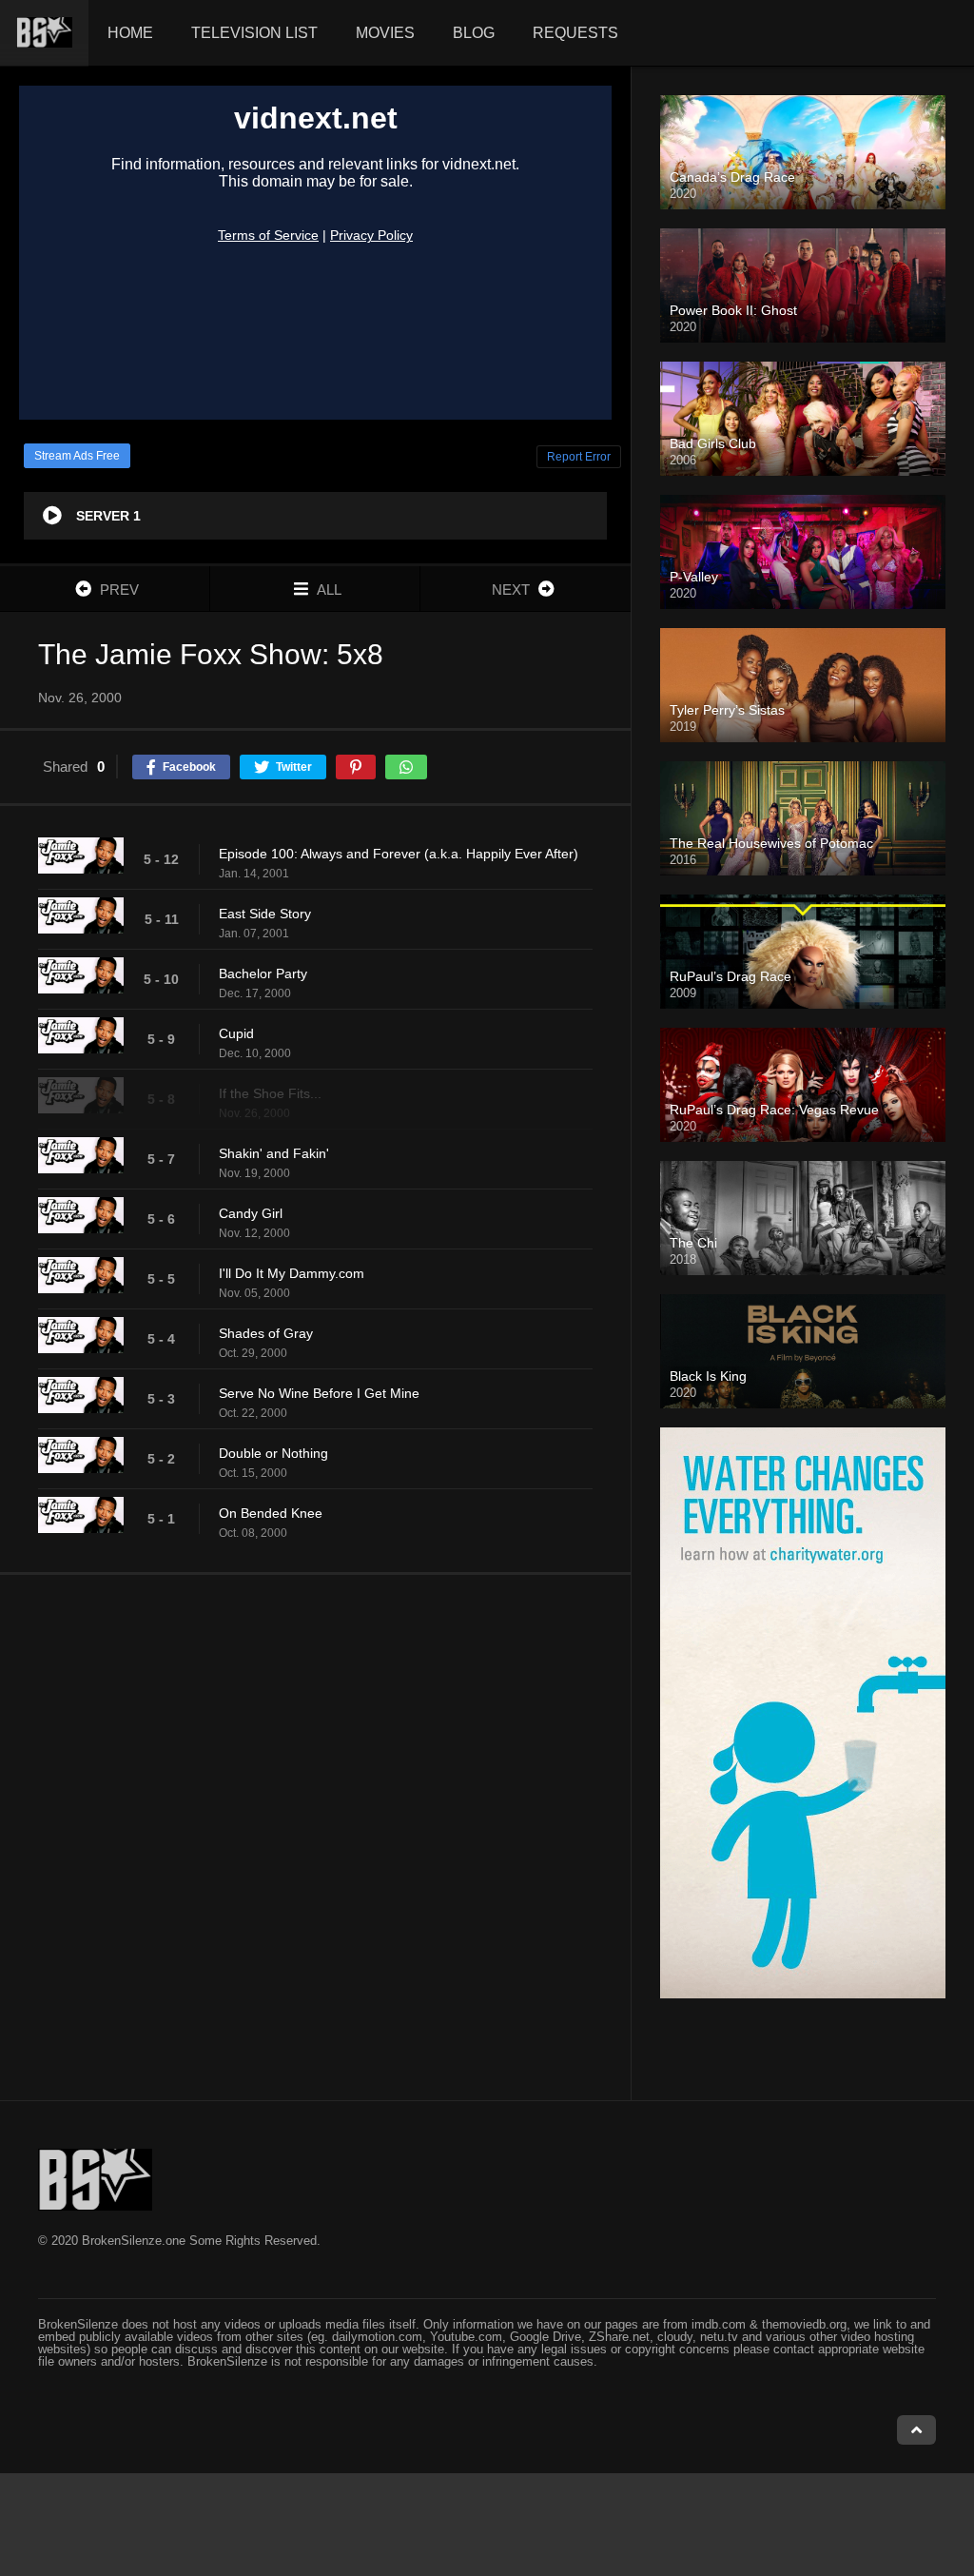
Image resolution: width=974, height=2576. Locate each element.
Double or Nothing (273, 1453)
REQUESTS (575, 33)
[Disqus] (315, 1837)
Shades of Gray (266, 1333)
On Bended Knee (271, 1513)
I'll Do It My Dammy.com (292, 1273)
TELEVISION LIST (254, 33)
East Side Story (265, 914)
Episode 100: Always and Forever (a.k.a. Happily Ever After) (399, 854)
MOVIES (385, 33)
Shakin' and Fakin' (274, 1153)
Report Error (579, 457)
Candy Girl (251, 1213)
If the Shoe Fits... (270, 1093)
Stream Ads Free (77, 456)
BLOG (474, 33)
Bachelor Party (263, 973)
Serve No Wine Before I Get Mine (319, 1393)
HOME (130, 33)
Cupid (236, 1033)
